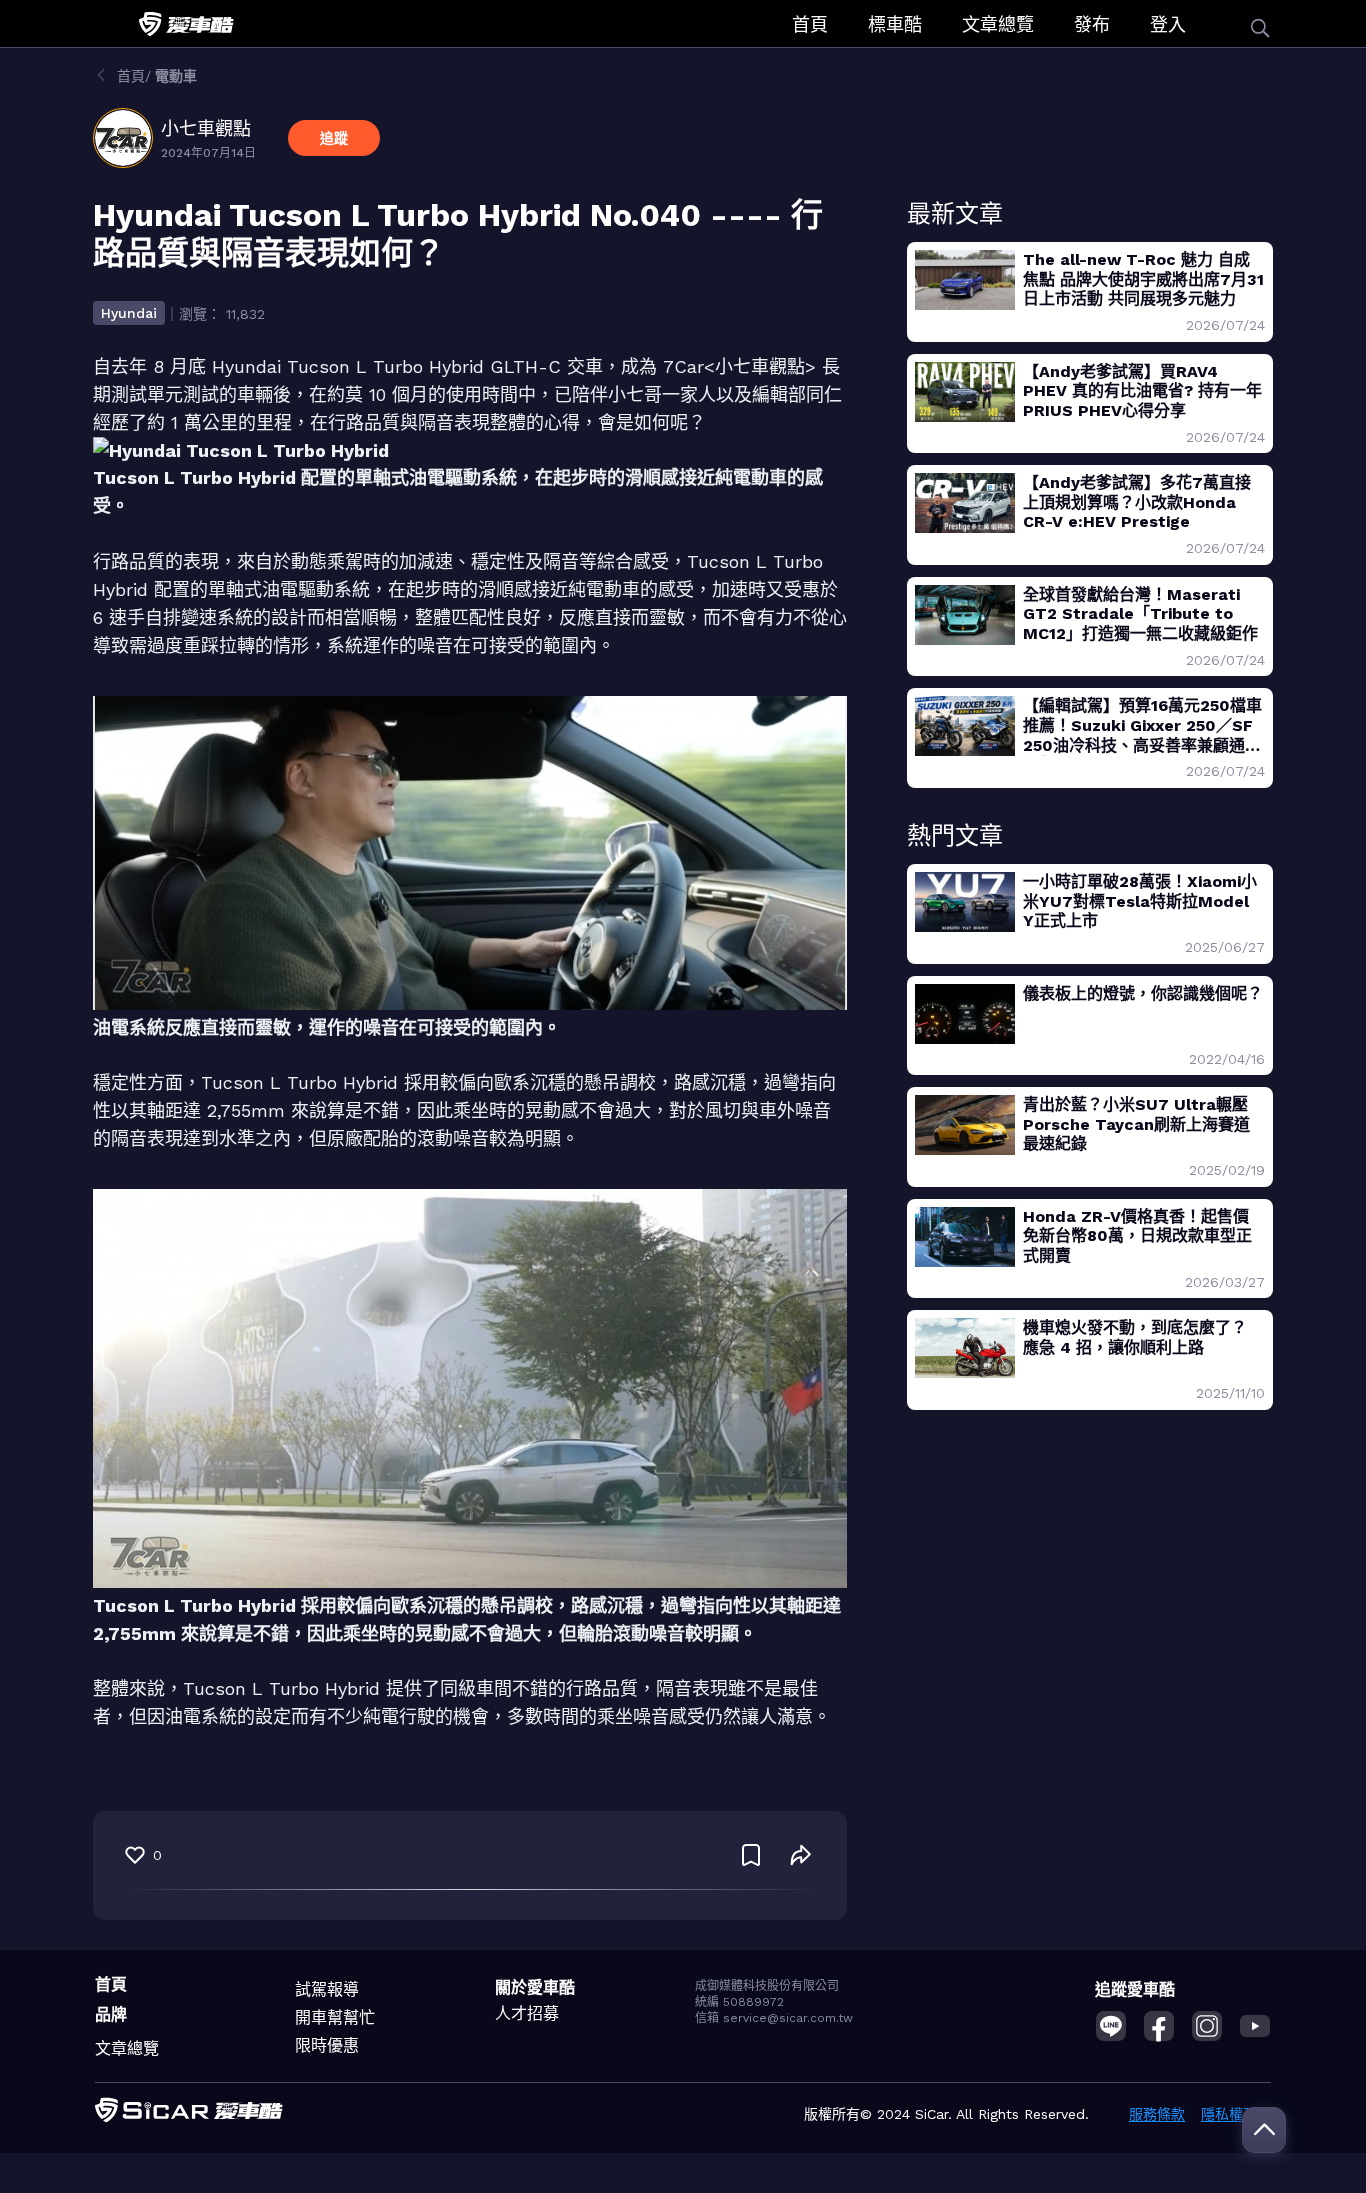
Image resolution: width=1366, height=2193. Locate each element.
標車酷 (895, 24)
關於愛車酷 (535, 1987)
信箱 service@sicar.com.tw (774, 2018)
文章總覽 (998, 24)
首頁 (810, 24)
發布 (1092, 24)
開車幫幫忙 (335, 2017)
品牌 (111, 2014)
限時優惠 (327, 2045)
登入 (1168, 24)
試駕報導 (327, 1989)
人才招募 (527, 2013)
